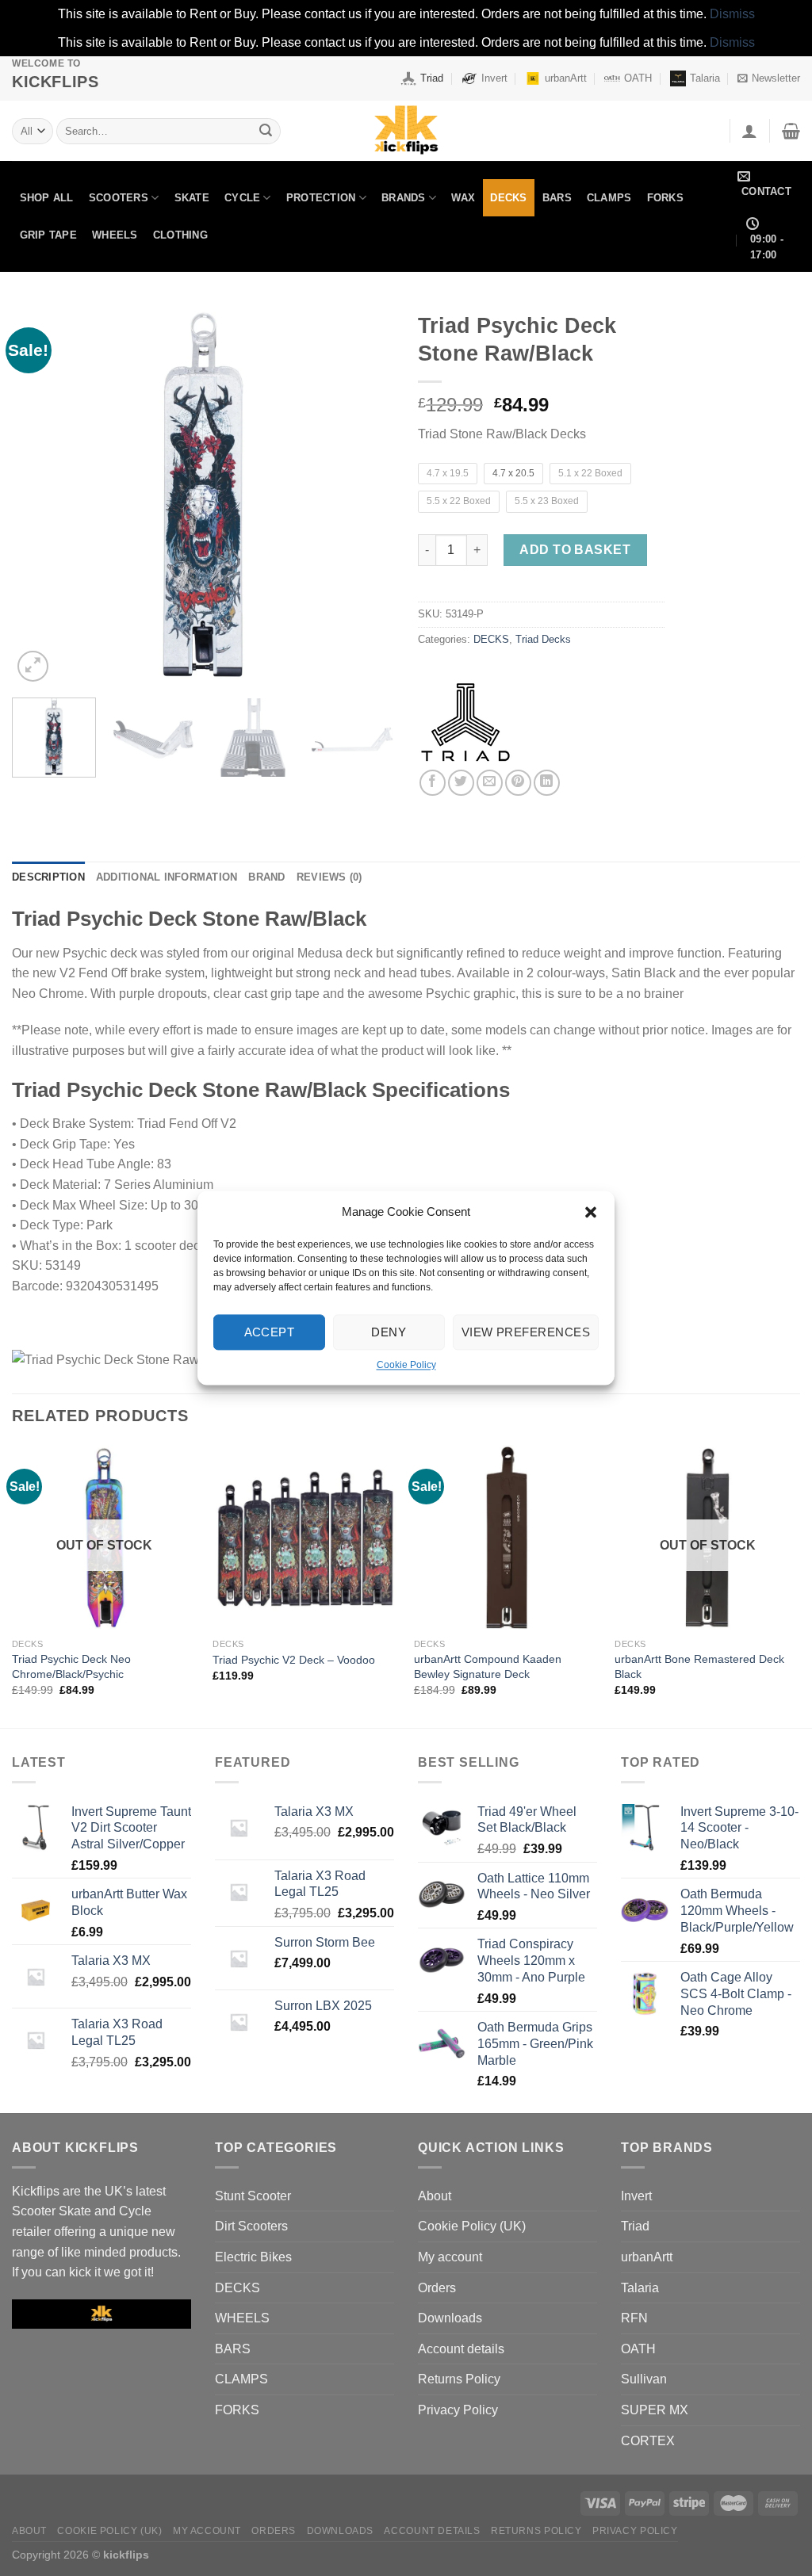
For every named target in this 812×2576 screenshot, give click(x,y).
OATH (638, 78)
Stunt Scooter (253, 2196)
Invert (494, 78)
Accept (270, 1332)
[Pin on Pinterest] (518, 783)
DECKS (508, 198)
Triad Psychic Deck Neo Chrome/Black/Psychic (71, 1666)
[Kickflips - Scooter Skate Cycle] (406, 131)
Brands (404, 198)
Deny (389, 1332)
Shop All (47, 198)
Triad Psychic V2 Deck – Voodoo (294, 1660)
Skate (192, 198)
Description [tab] (48, 877)
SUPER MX (655, 2410)
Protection (321, 198)
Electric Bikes (253, 2257)
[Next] (366, 495)
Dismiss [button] (732, 14)
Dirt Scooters (251, 2226)
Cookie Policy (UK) (472, 2226)
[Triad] (465, 722)
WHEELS (115, 235)
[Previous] (40, 495)
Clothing (180, 235)
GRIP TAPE (48, 235)
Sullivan (644, 2379)
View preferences (526, 1332)
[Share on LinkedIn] (547, 783)
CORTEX (648, 2441)
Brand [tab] (266, 877)
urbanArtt (566, 78)
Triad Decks (543, 639)
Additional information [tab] (167, 877)
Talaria (705, 78)
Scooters (119, 198)
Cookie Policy (406, 1365)
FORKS (665, 198)
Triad (432, 78)
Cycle (242, 198)
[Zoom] (33, 666)
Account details (461, 2349)
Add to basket (575, 550)
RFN (634, 2318)
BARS (557, 198)
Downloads (450, 2318)
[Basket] (791, 131)
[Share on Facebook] (433, 783)
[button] (591, 1212)
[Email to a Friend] (490, 783)
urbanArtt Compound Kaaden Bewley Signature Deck (488, 1666)
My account (450, 2257)
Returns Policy (459, 2379)
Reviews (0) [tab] (329, 877)
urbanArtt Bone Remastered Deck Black (699, 1666)
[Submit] (266, 131)
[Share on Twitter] (461, 783)
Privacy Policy (458, 2410)
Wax (463, 198)
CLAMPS (609, 198)
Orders (437, 2288)
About (435, 2196)
